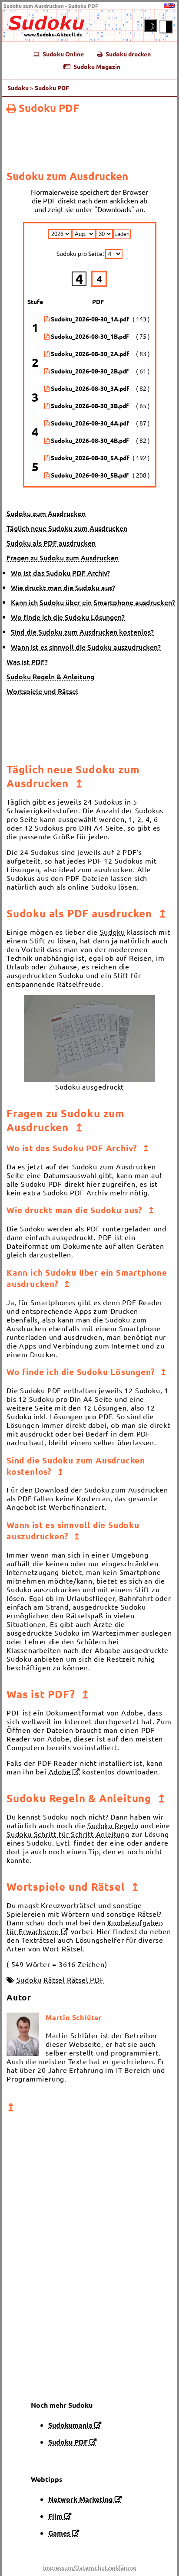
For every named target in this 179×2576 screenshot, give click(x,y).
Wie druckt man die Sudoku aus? (63, 587)
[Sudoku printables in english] (169, 6)
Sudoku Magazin (95, 66)
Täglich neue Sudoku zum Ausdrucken (67, 528)
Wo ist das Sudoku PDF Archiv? (60, 573)
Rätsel (54, 1980)
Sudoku (18, 88)
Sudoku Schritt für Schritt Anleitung (68, 1834)
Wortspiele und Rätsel (42, 691)
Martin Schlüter (74, 2017)
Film (55, 2516)
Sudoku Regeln (113, 1825)
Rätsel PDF (86, 1980)
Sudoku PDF (49, 108)
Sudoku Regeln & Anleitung (50, 676)
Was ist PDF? (27, 661)
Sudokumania (70, 2425)
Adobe (60, 1771)
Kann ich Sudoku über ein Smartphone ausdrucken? (93, 602)
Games (59, 2533)
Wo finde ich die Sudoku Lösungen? (68, 617)
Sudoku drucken (127, 54)
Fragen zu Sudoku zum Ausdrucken (63, 557)
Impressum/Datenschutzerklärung (90, 2567)
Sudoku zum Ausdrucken (46, 513)
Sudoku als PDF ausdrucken (51, 543)
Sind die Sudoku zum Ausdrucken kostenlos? (82, 632)
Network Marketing (81, 2499)
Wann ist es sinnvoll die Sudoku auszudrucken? (86, 647)
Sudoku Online (62, 54)
